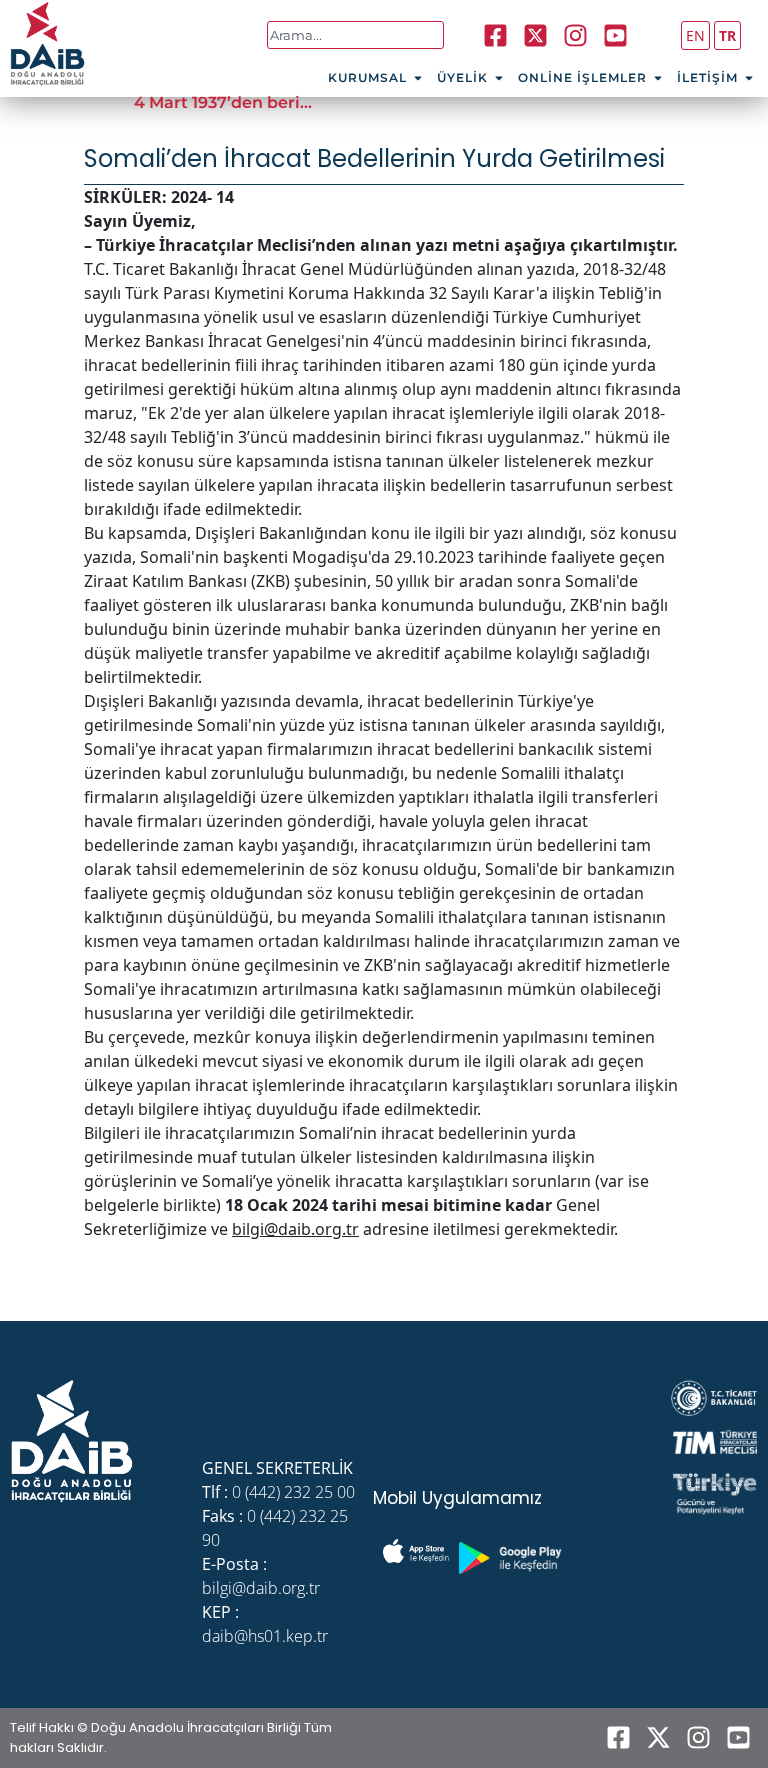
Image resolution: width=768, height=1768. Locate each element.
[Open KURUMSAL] (418, 78)
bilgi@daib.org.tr (295, 1229)
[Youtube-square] (616, 35)
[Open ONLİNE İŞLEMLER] (658, 78)
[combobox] (355, 35)
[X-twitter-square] (536, 35)
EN (695, 35)
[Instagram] (576, 35)
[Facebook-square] (496, 35)
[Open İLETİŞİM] (749, 78)
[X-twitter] (658, 1738)
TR (727, 35)
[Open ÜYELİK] (499, 78)
